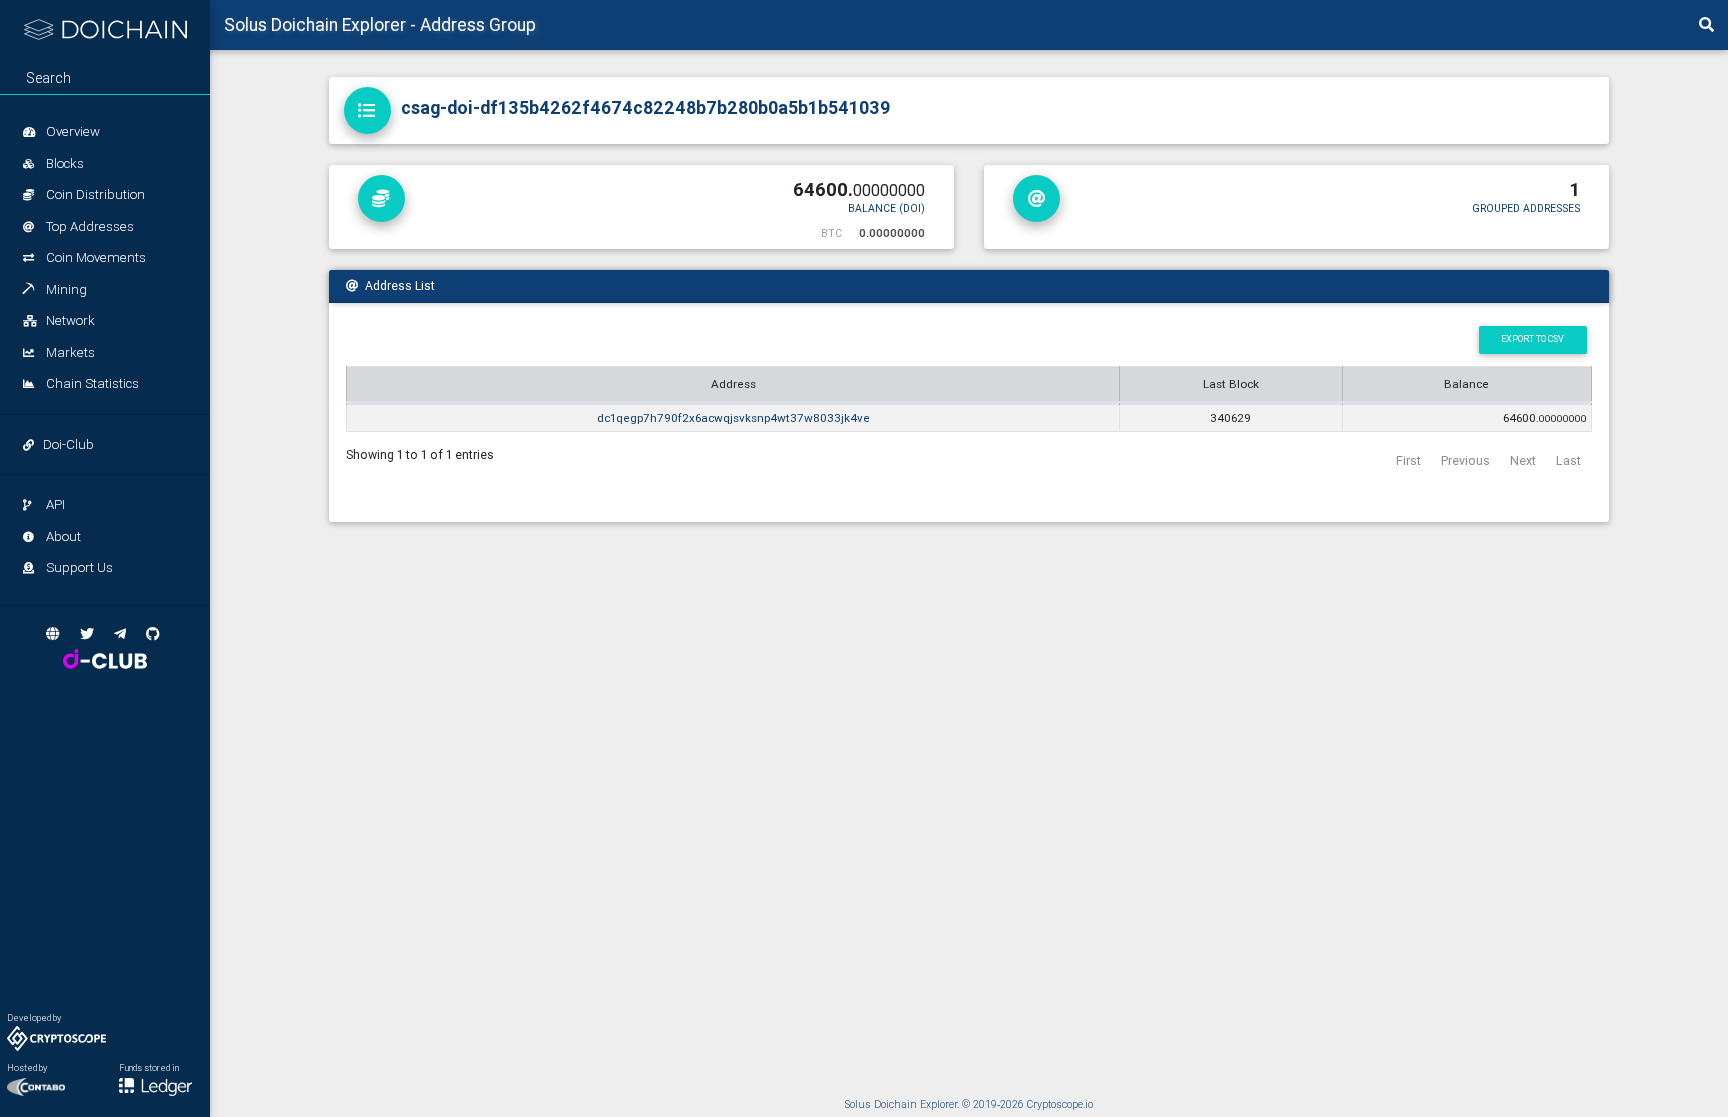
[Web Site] (53, 634)
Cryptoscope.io (1060, 1104)
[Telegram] (120, 634)
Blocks (63, 163)
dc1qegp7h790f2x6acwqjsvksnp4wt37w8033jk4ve (733, 417)
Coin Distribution (94, 194)
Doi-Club (68, 444)
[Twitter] (87, 634)
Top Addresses (88, 226)
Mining (65, 289)
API (54, 504)
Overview (71, 131)
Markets (69, 352)
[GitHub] (153, 634)
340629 (1230, 417)
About (62, 536)
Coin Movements (94, 257)
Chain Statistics (91, 383)
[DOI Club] (105, 658)
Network (69, 320)
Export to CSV (1532, 339)
